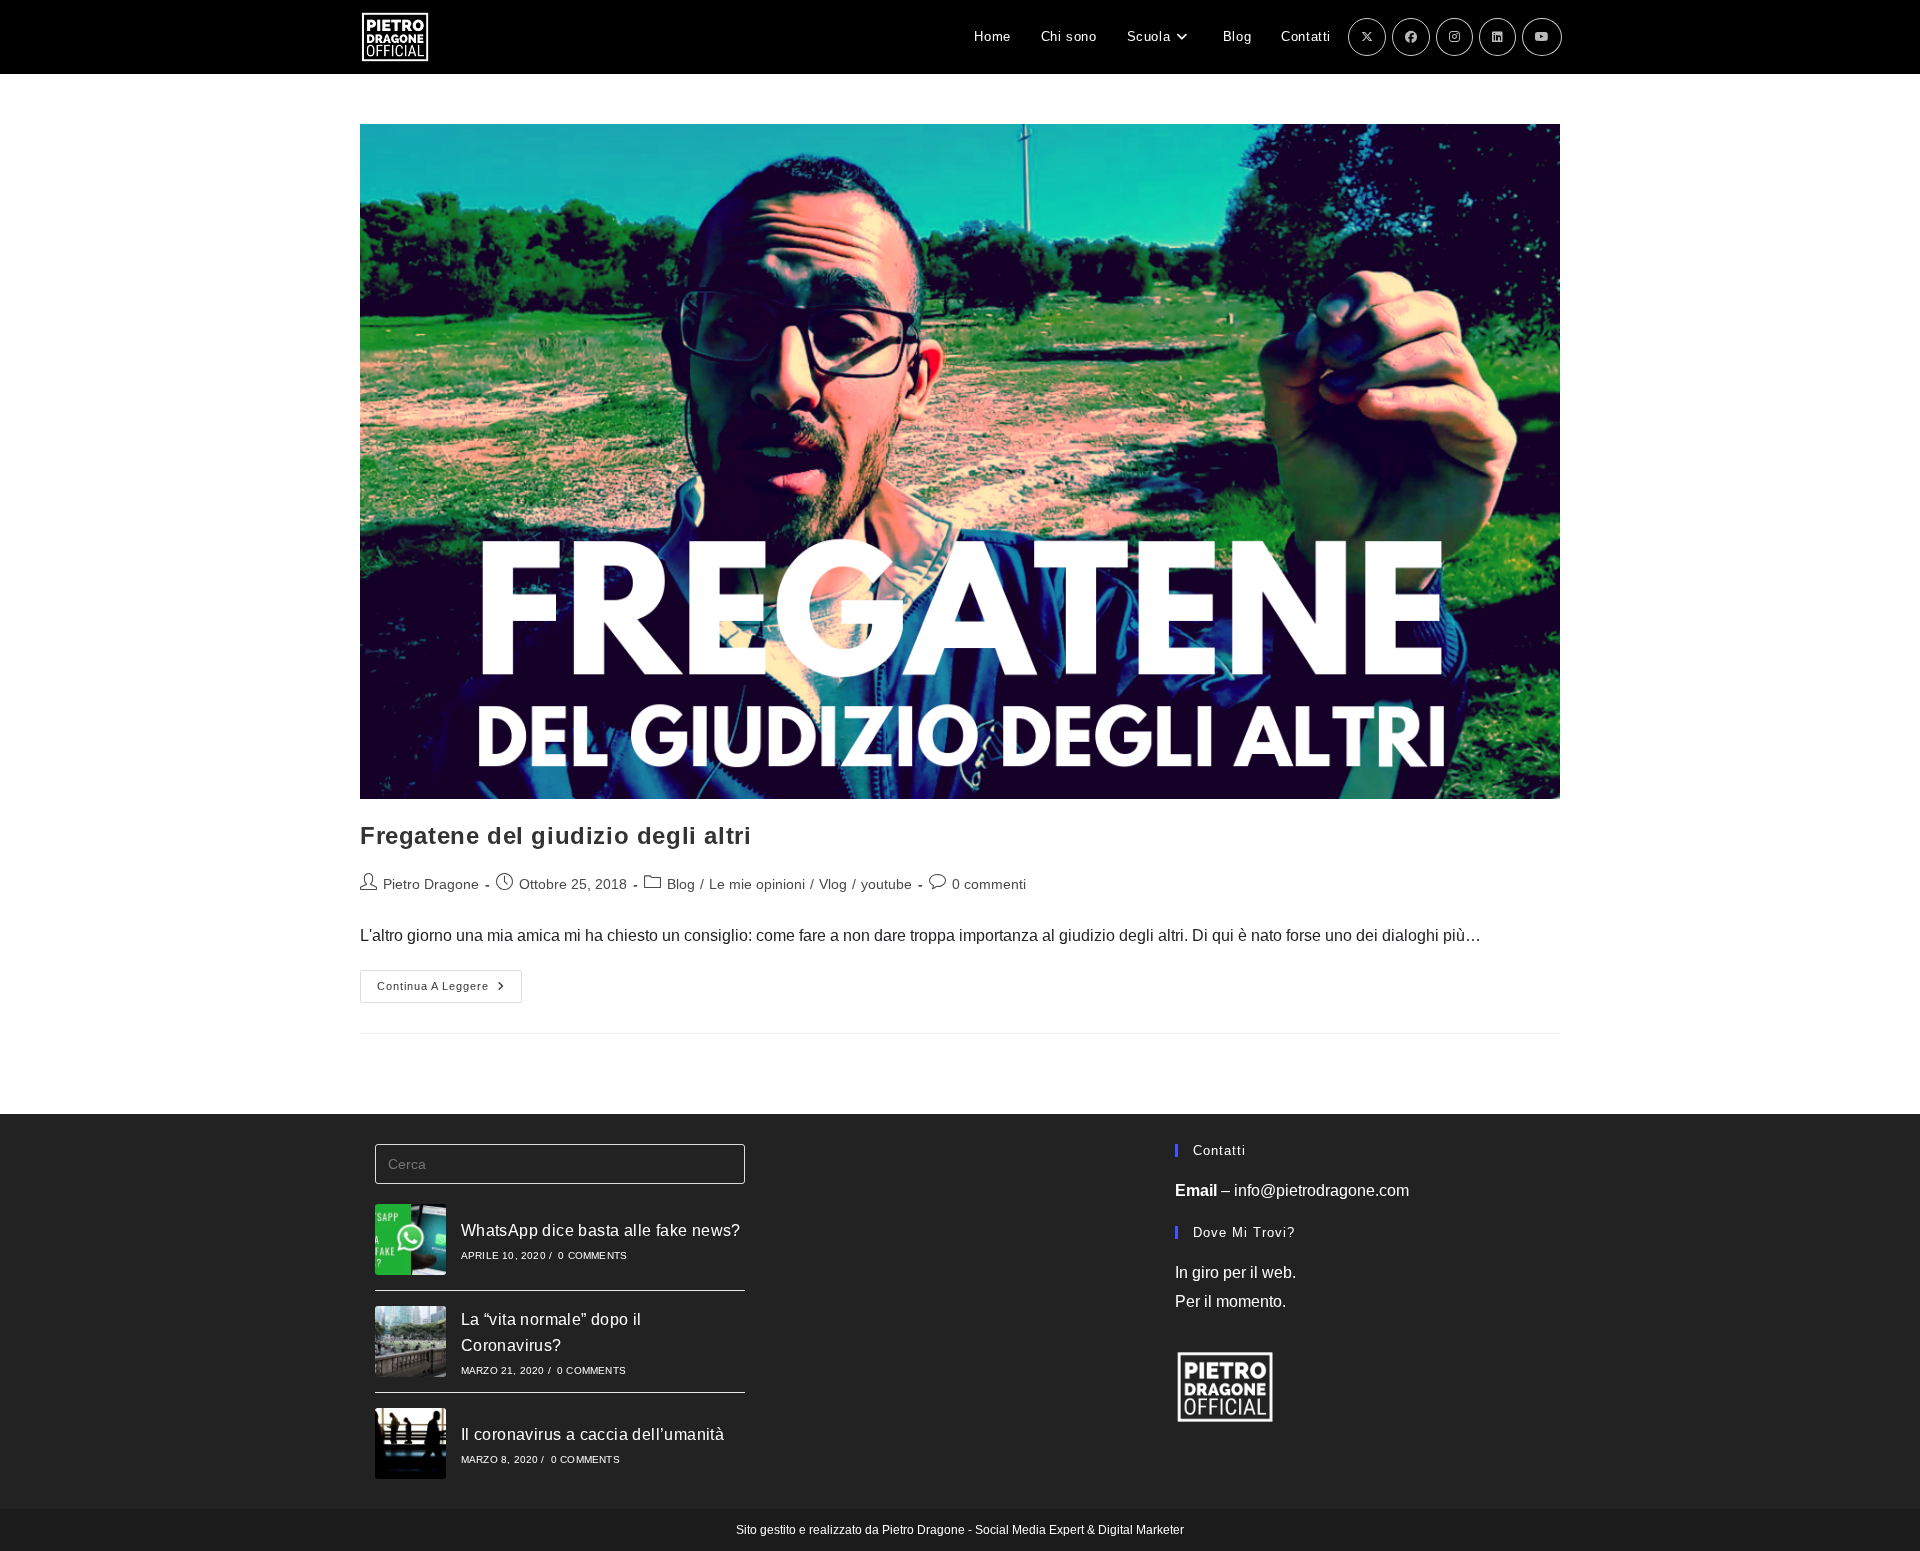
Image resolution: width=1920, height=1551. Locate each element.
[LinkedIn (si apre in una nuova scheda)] (1497, 37)
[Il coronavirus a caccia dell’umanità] (410, 1443)
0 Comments (592, 1255)
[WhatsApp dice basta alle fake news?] (410, 1239)
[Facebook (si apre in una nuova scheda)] (1411, 37)
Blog (681, 884)
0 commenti (989, 884)
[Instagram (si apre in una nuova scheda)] (1454, 37)
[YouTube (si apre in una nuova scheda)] (1542, 37)
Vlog (833, 884)
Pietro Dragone (431, 884)
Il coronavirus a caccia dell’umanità (592, 1434)
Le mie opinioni (757, 884)
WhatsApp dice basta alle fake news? (601, 1230)
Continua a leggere (449, 991)
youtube (886, 884)
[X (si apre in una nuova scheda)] (1367, 37)
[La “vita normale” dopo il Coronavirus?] (410, 1341)
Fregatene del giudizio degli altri (555, 835)
